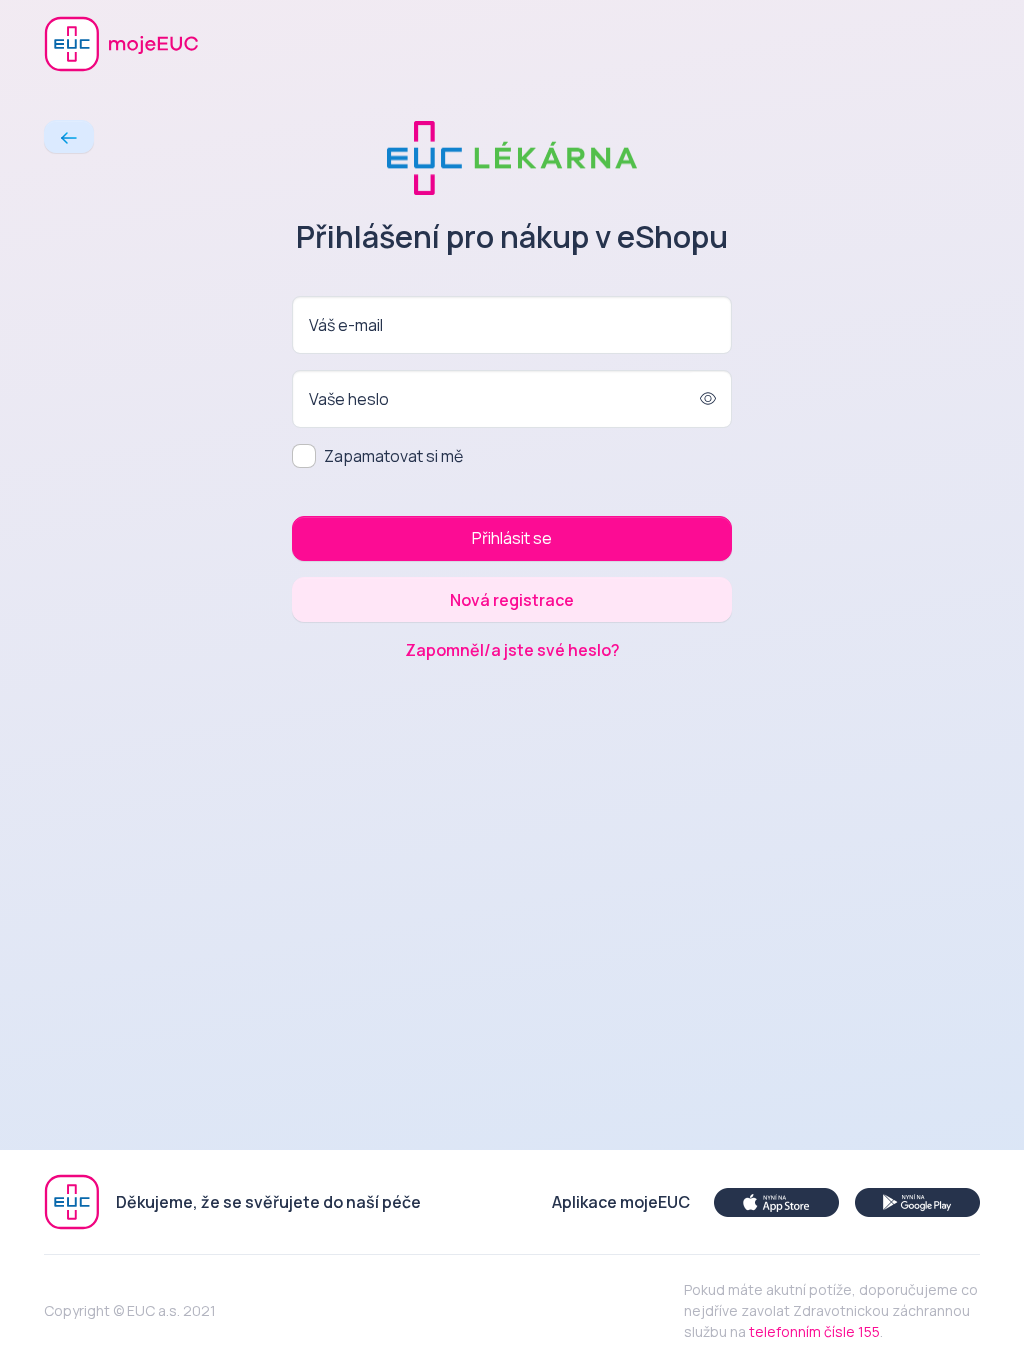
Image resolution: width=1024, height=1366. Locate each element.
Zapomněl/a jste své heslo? (512, 650)
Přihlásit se (512, 538)
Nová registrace (512, 600)
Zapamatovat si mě (393, 456)
